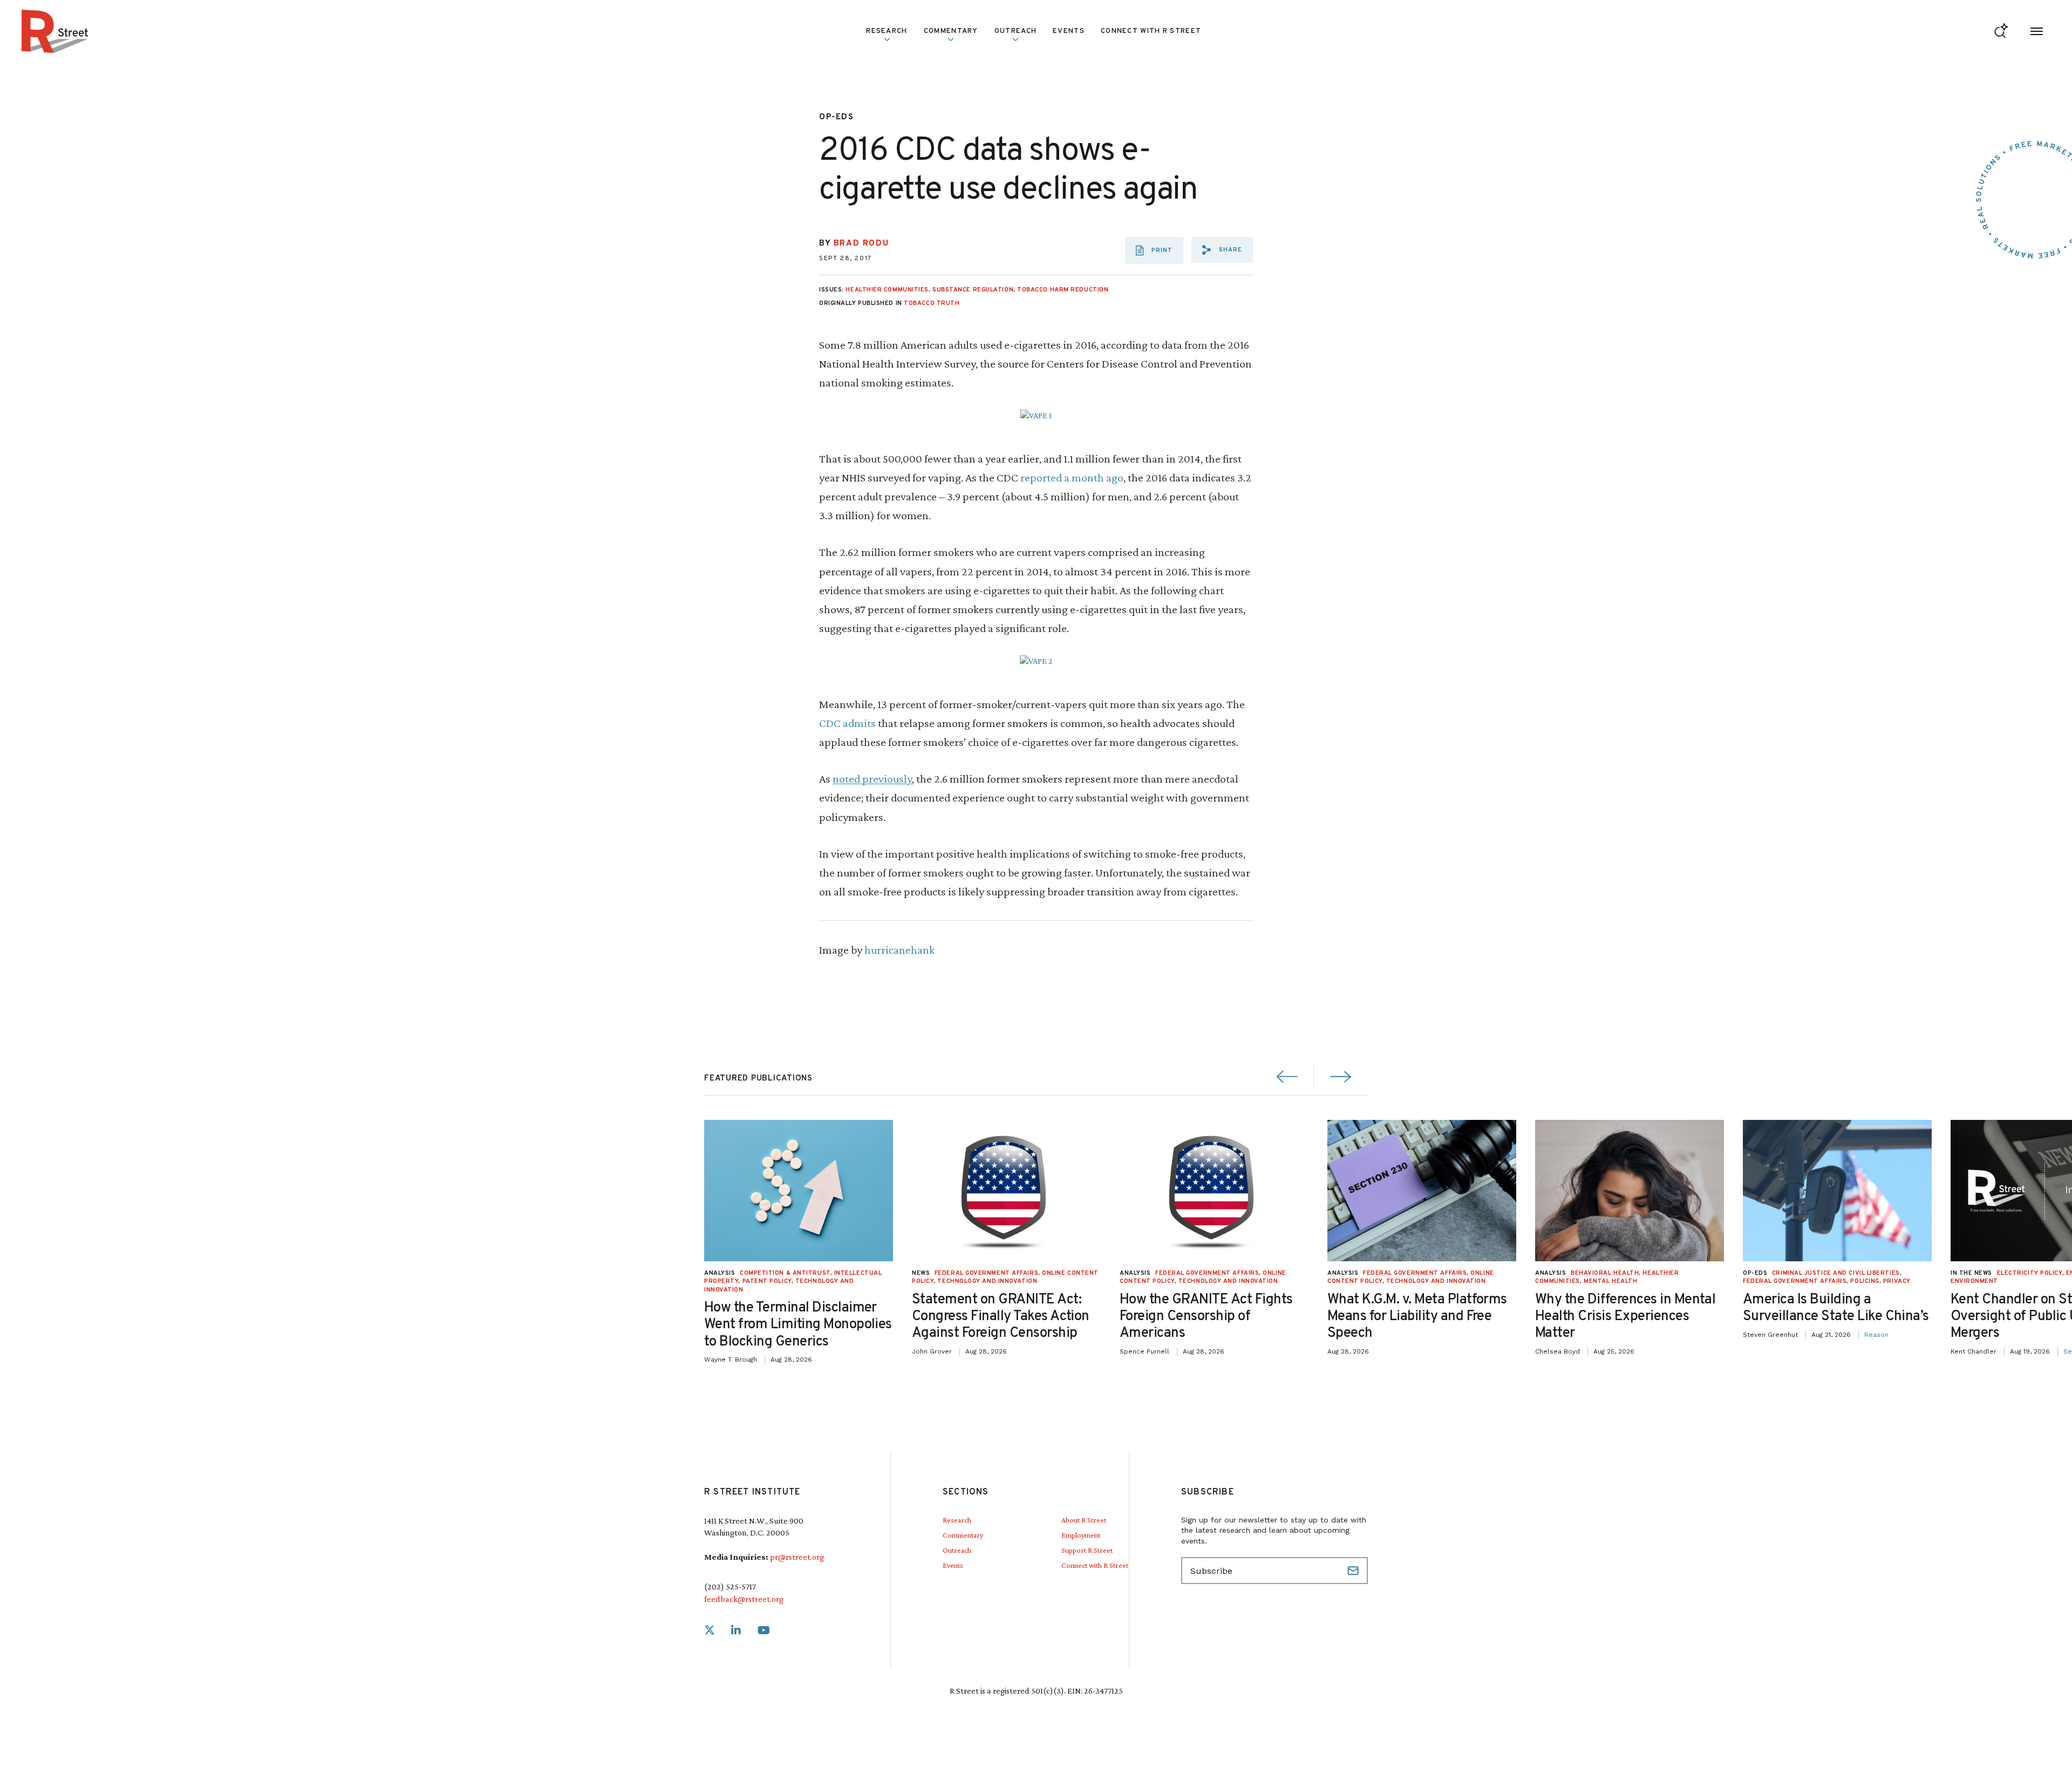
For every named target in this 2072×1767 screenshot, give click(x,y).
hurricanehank (899, 950)
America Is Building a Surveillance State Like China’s (1836, 1308)
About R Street (1084, 1520)
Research (957, 1520)
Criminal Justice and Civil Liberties (1836, 1273)
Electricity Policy (2030, 1273)
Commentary (963, 1535)
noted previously (872, 779)
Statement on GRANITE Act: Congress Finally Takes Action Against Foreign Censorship (1001, 1317)
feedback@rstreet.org (744, 1599)
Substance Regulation (973, 290)
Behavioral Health (1605, 1273)
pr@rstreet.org (797, 1557)
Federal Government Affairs (986, 1273)
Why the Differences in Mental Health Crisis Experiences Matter (1625, 1317)
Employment (1081, 1535)
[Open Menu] (2037, 32)
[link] (710, 1631)
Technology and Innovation (987, 1281)
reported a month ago (1072, 477)
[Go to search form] (2001, 32)
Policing (1865, 1281)
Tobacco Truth (932, 303)
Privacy (1897, 1281)
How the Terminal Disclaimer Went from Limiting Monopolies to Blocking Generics (798, 1325)
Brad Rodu (861, 244)
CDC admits (847, 723)
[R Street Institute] (55, 31)
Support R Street (1087, 1550)
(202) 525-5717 (730, 1586)
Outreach (1015, 31)
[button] (1222, 250)
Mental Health (1610, 1281)
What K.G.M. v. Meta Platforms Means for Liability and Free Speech (1417, 1317)
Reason (1876, 1335)
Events (1069, 31)
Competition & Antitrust (785, 1273)
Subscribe (1354, 1571)
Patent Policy (767, 1281)
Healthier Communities (887, 290)
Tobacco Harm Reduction (1063, 290)
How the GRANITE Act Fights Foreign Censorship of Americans (1206, 1317)
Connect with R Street (1151, 31)
